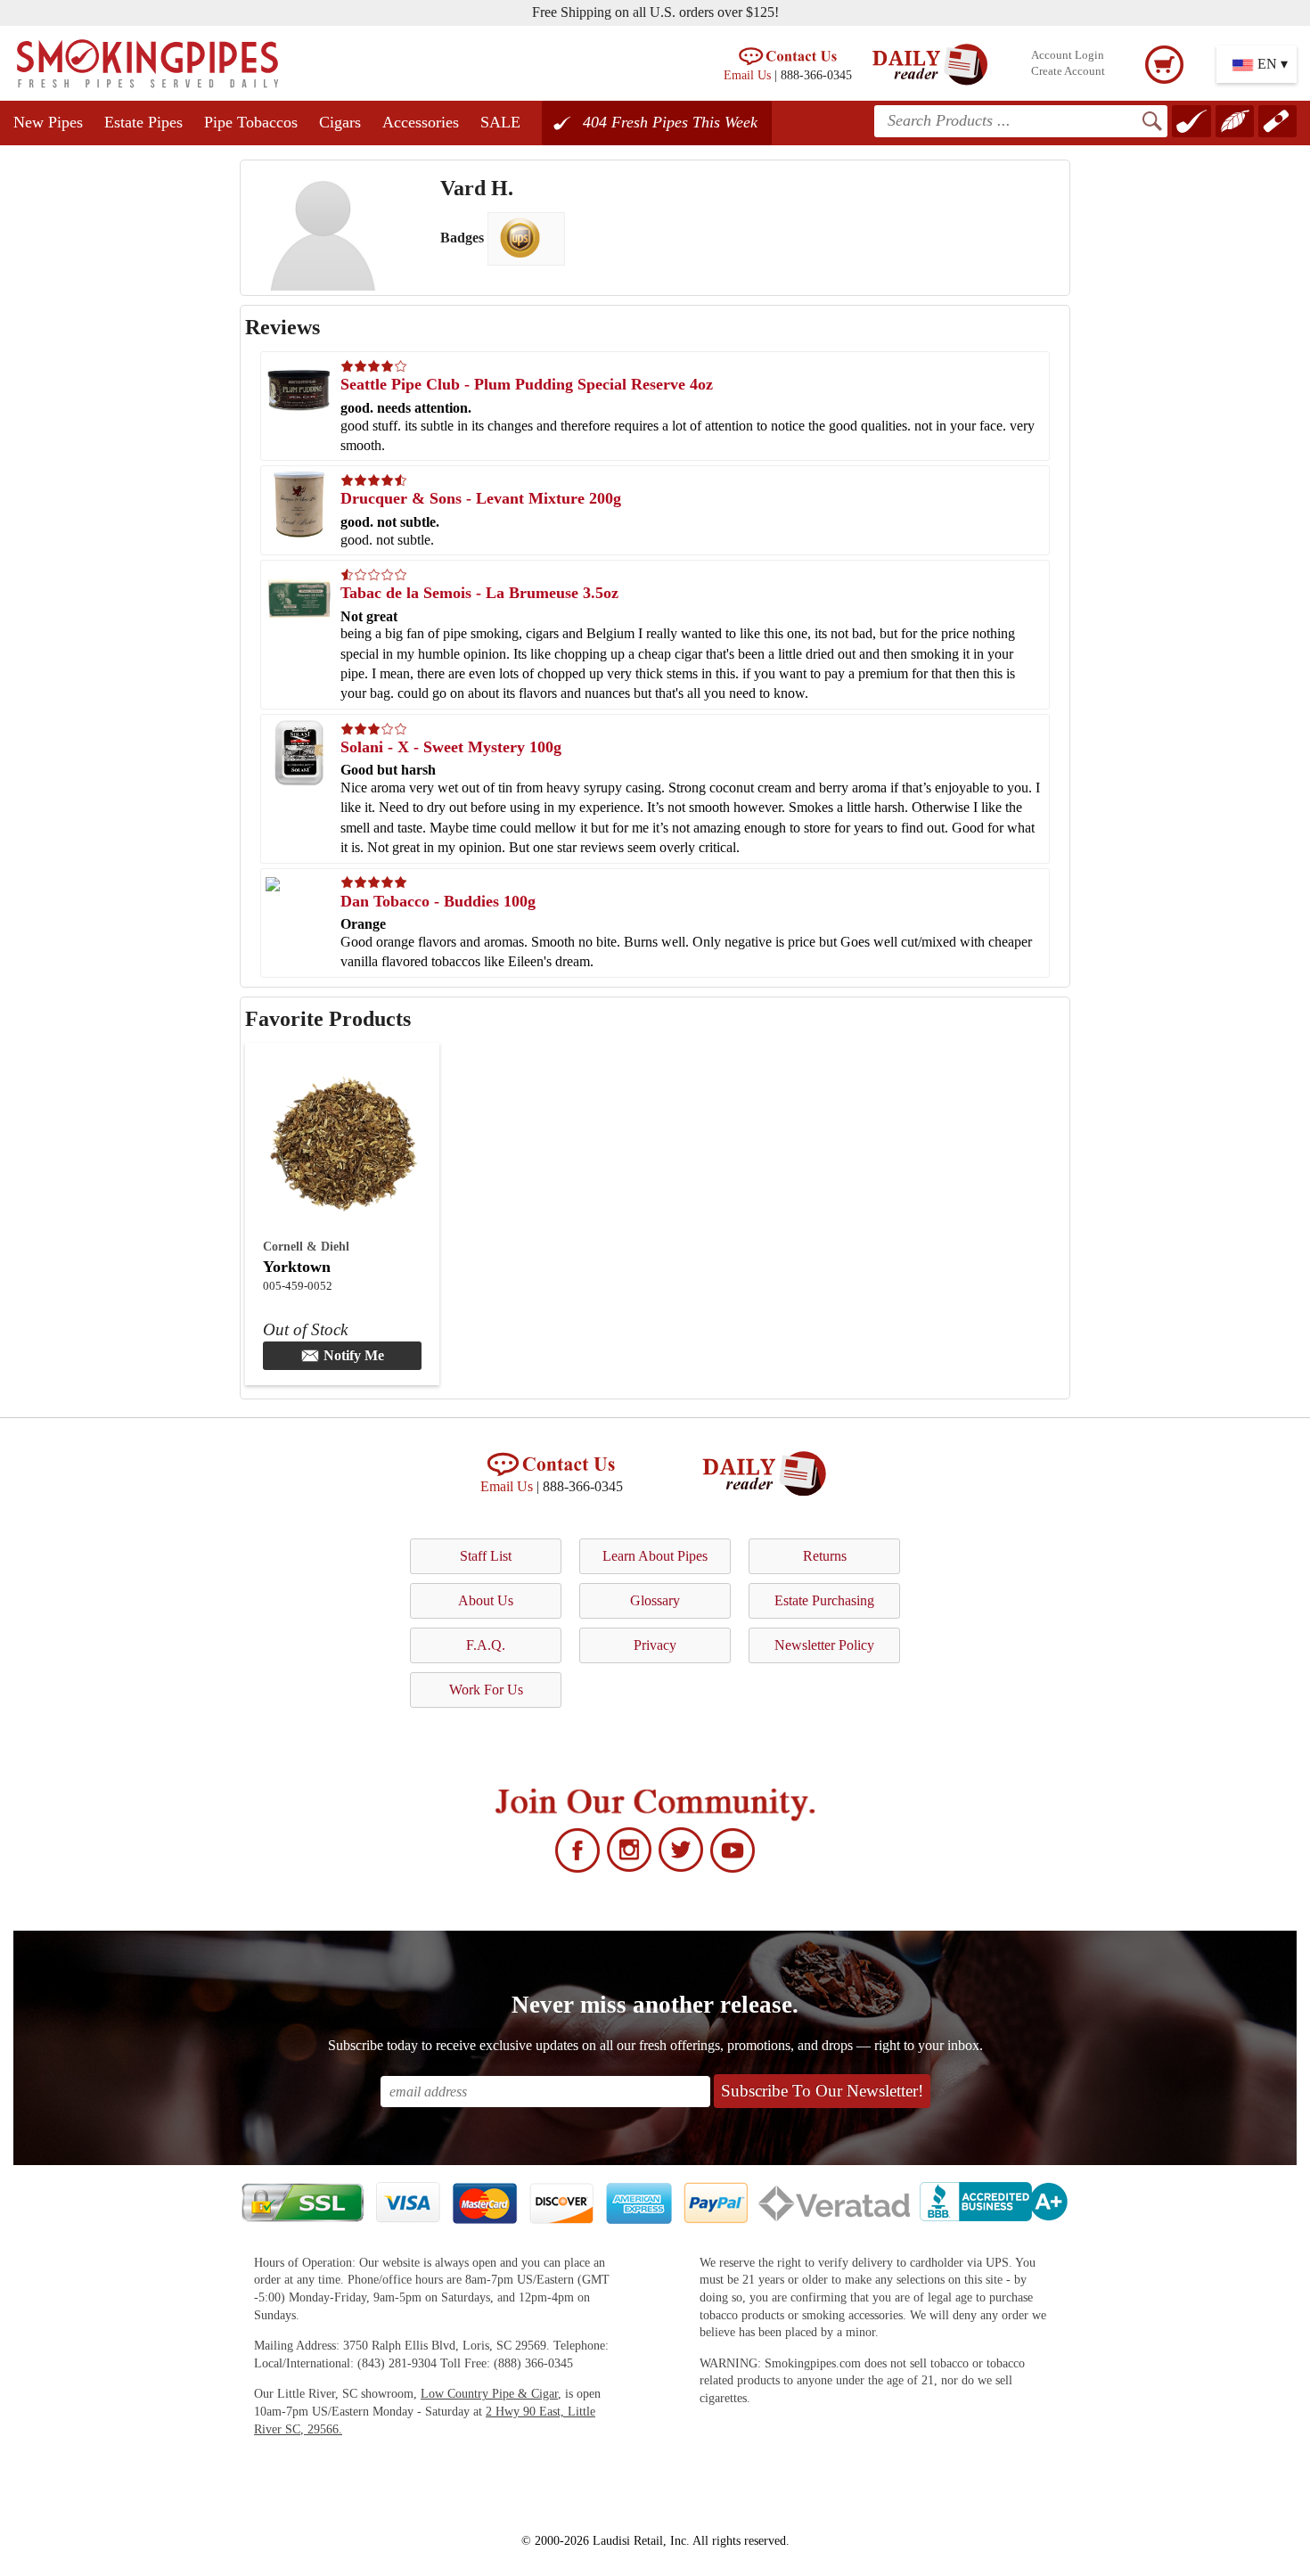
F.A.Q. (486, 1645)
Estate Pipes (143, 122)
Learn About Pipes (655, 1556)
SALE (500, 122)
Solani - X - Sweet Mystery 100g (451, 747)
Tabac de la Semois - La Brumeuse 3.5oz (479, 593)
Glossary (655, 1600)
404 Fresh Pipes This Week (670, 122)
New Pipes (48, 122)
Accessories (421, 122)
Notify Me (354, 1355)
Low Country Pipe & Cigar (489, 2394)
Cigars (340, 122)
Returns (825, 1556)
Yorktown (297, 1267)
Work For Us (486, 1690)
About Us (486, 1600)
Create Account (1068, 71)
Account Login (1068, 55)
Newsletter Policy (824, 1645)
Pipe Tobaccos (251, 122)
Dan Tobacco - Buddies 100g (438, 901)
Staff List (486, 1556)
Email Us (747, 75)
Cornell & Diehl (306, 1246)
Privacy (655, 1645)
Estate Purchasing (824, 1600)
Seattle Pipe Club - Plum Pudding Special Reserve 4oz (527, 384)
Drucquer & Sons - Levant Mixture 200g (481, 498)
